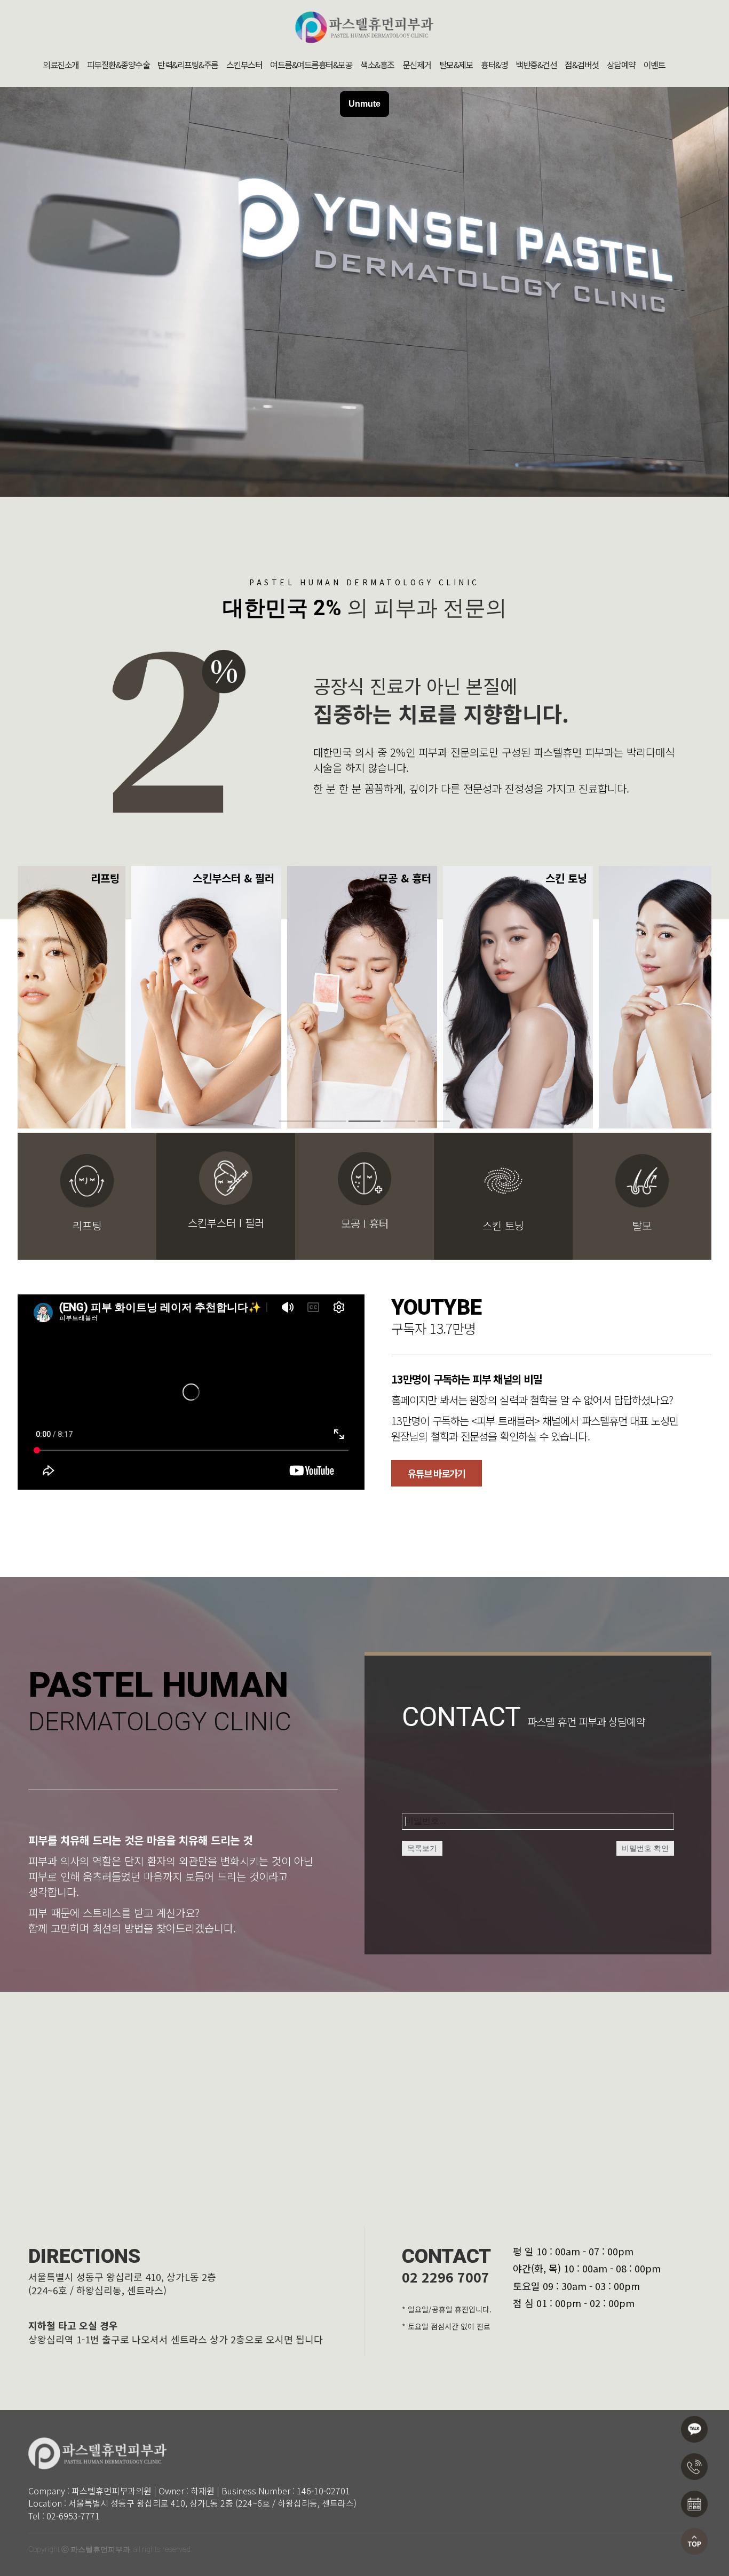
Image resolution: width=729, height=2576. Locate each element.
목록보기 (422, 1848)
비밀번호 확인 (645, 1848)
